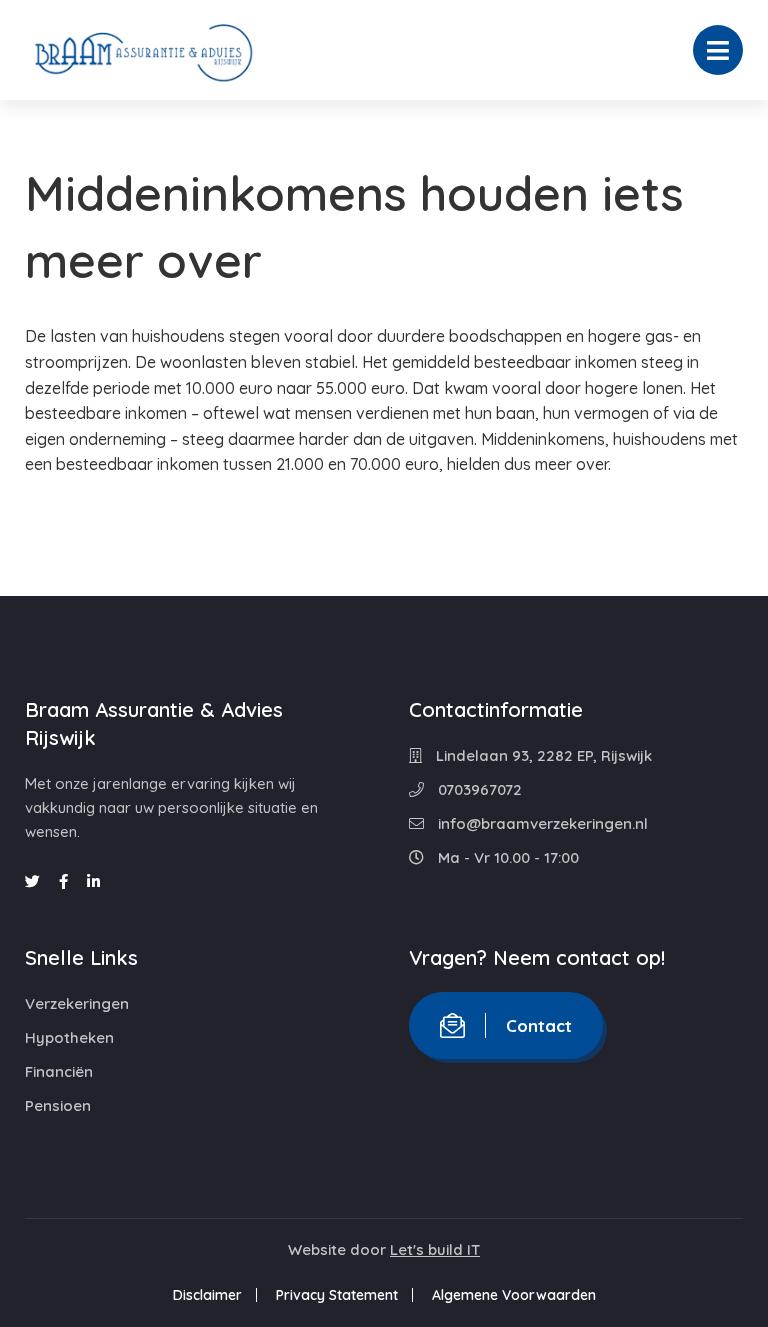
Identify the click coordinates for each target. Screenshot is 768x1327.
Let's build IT (435, 1249)
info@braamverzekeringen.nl (541, 823)
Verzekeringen (77, 1003)
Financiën (59, 1071)
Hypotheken (69, 1037)
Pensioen (58, 1105)
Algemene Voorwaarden (514, 1295)
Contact (539, 1025)
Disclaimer (207, 1295)
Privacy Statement (337, 1295)
